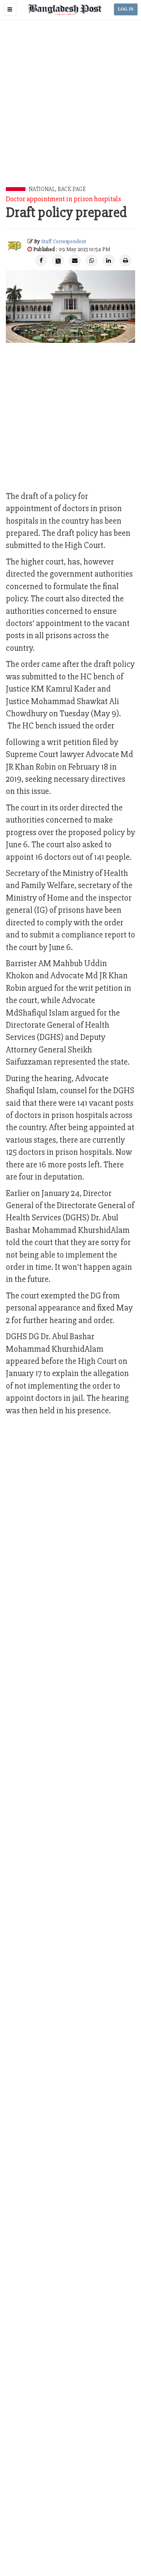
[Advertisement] (70, 112)
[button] (10, 9)
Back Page (72, 189)
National (42, 189)
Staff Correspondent (64, 241)
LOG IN (126, 9)
